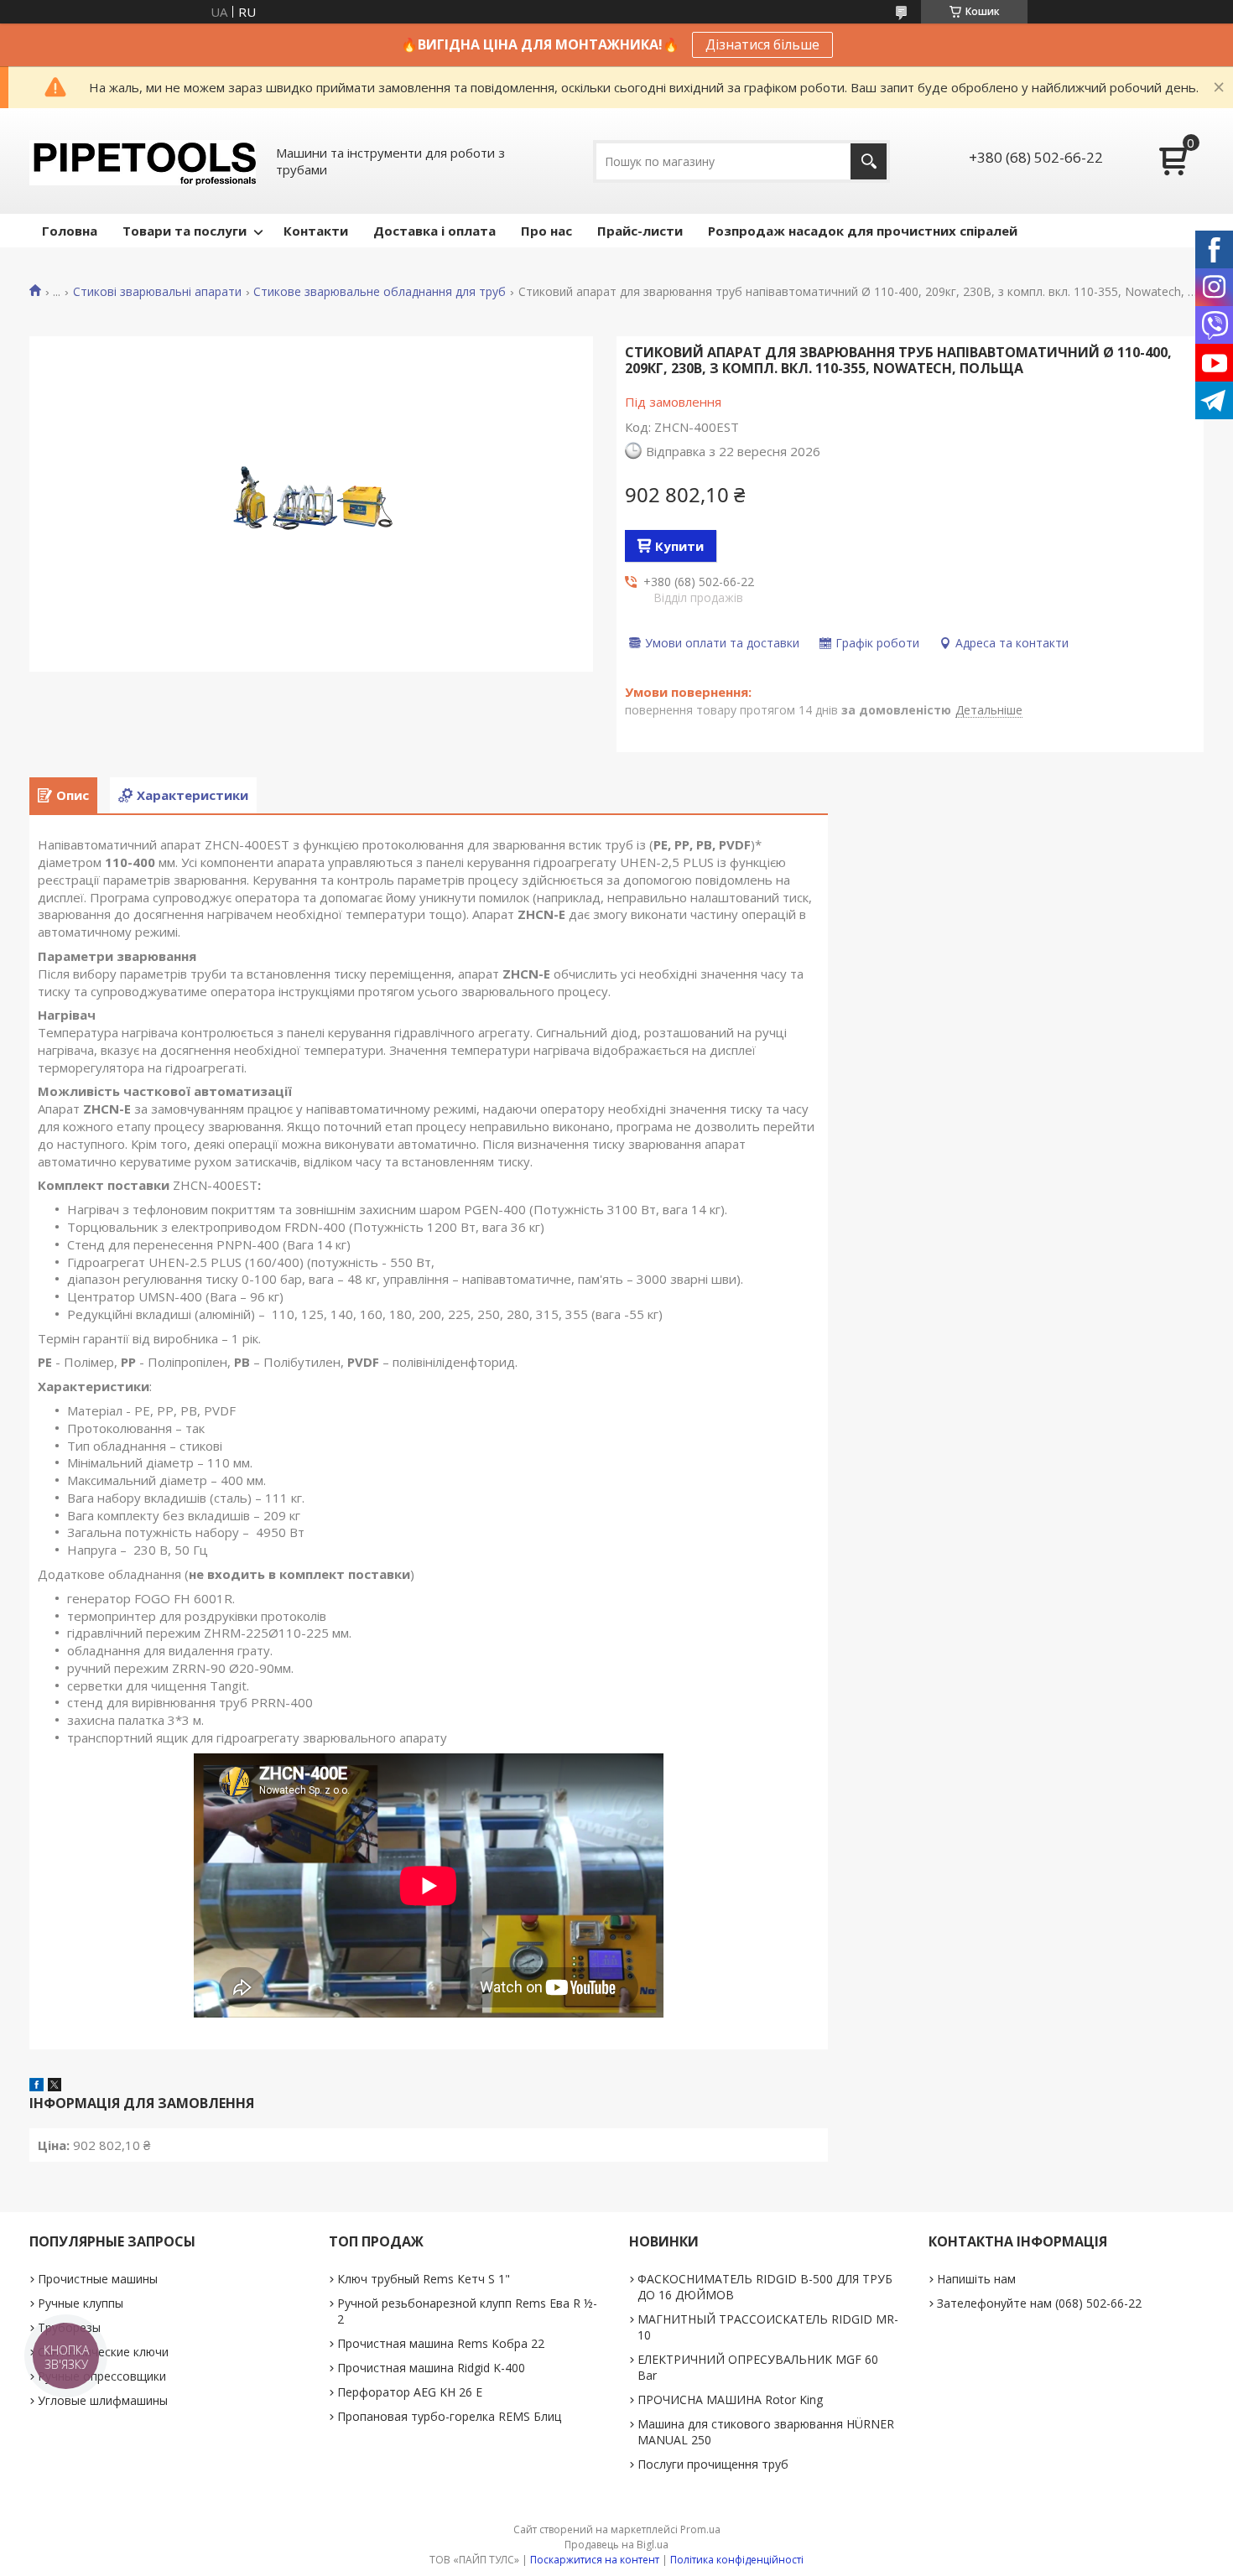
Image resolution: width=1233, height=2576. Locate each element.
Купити (679, 546)
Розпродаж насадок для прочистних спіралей (863, 231)
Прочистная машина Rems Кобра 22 (441, 2343)
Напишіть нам (976, 2279)
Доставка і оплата (434, 231)
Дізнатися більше (762, 44)
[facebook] (36, 2086)
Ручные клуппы (81, 2303)
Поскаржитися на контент (595, 2560)
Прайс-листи (640, 231)
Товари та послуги (185, 231)
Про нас (546, 231)
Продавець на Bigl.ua (616, 2545)
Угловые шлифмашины (103, 2400)
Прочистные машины (98, 2279)
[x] (55, 2086)
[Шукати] (869, 161)
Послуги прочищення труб (713, 2464)
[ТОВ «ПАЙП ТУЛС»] (143, 161)
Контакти (316, 231)
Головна (70, 231)
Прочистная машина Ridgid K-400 (431, 2368)
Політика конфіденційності (737, 2560)
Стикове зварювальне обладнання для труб (380, 292)
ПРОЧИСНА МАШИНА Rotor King (730, 2399)
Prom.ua (700, 2529)
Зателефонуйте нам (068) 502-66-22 (1039, 2303)
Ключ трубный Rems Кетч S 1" (424, 2279)
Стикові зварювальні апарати (157, 292)
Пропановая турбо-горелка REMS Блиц (449, 2416)
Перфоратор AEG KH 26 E (410, 2392)
